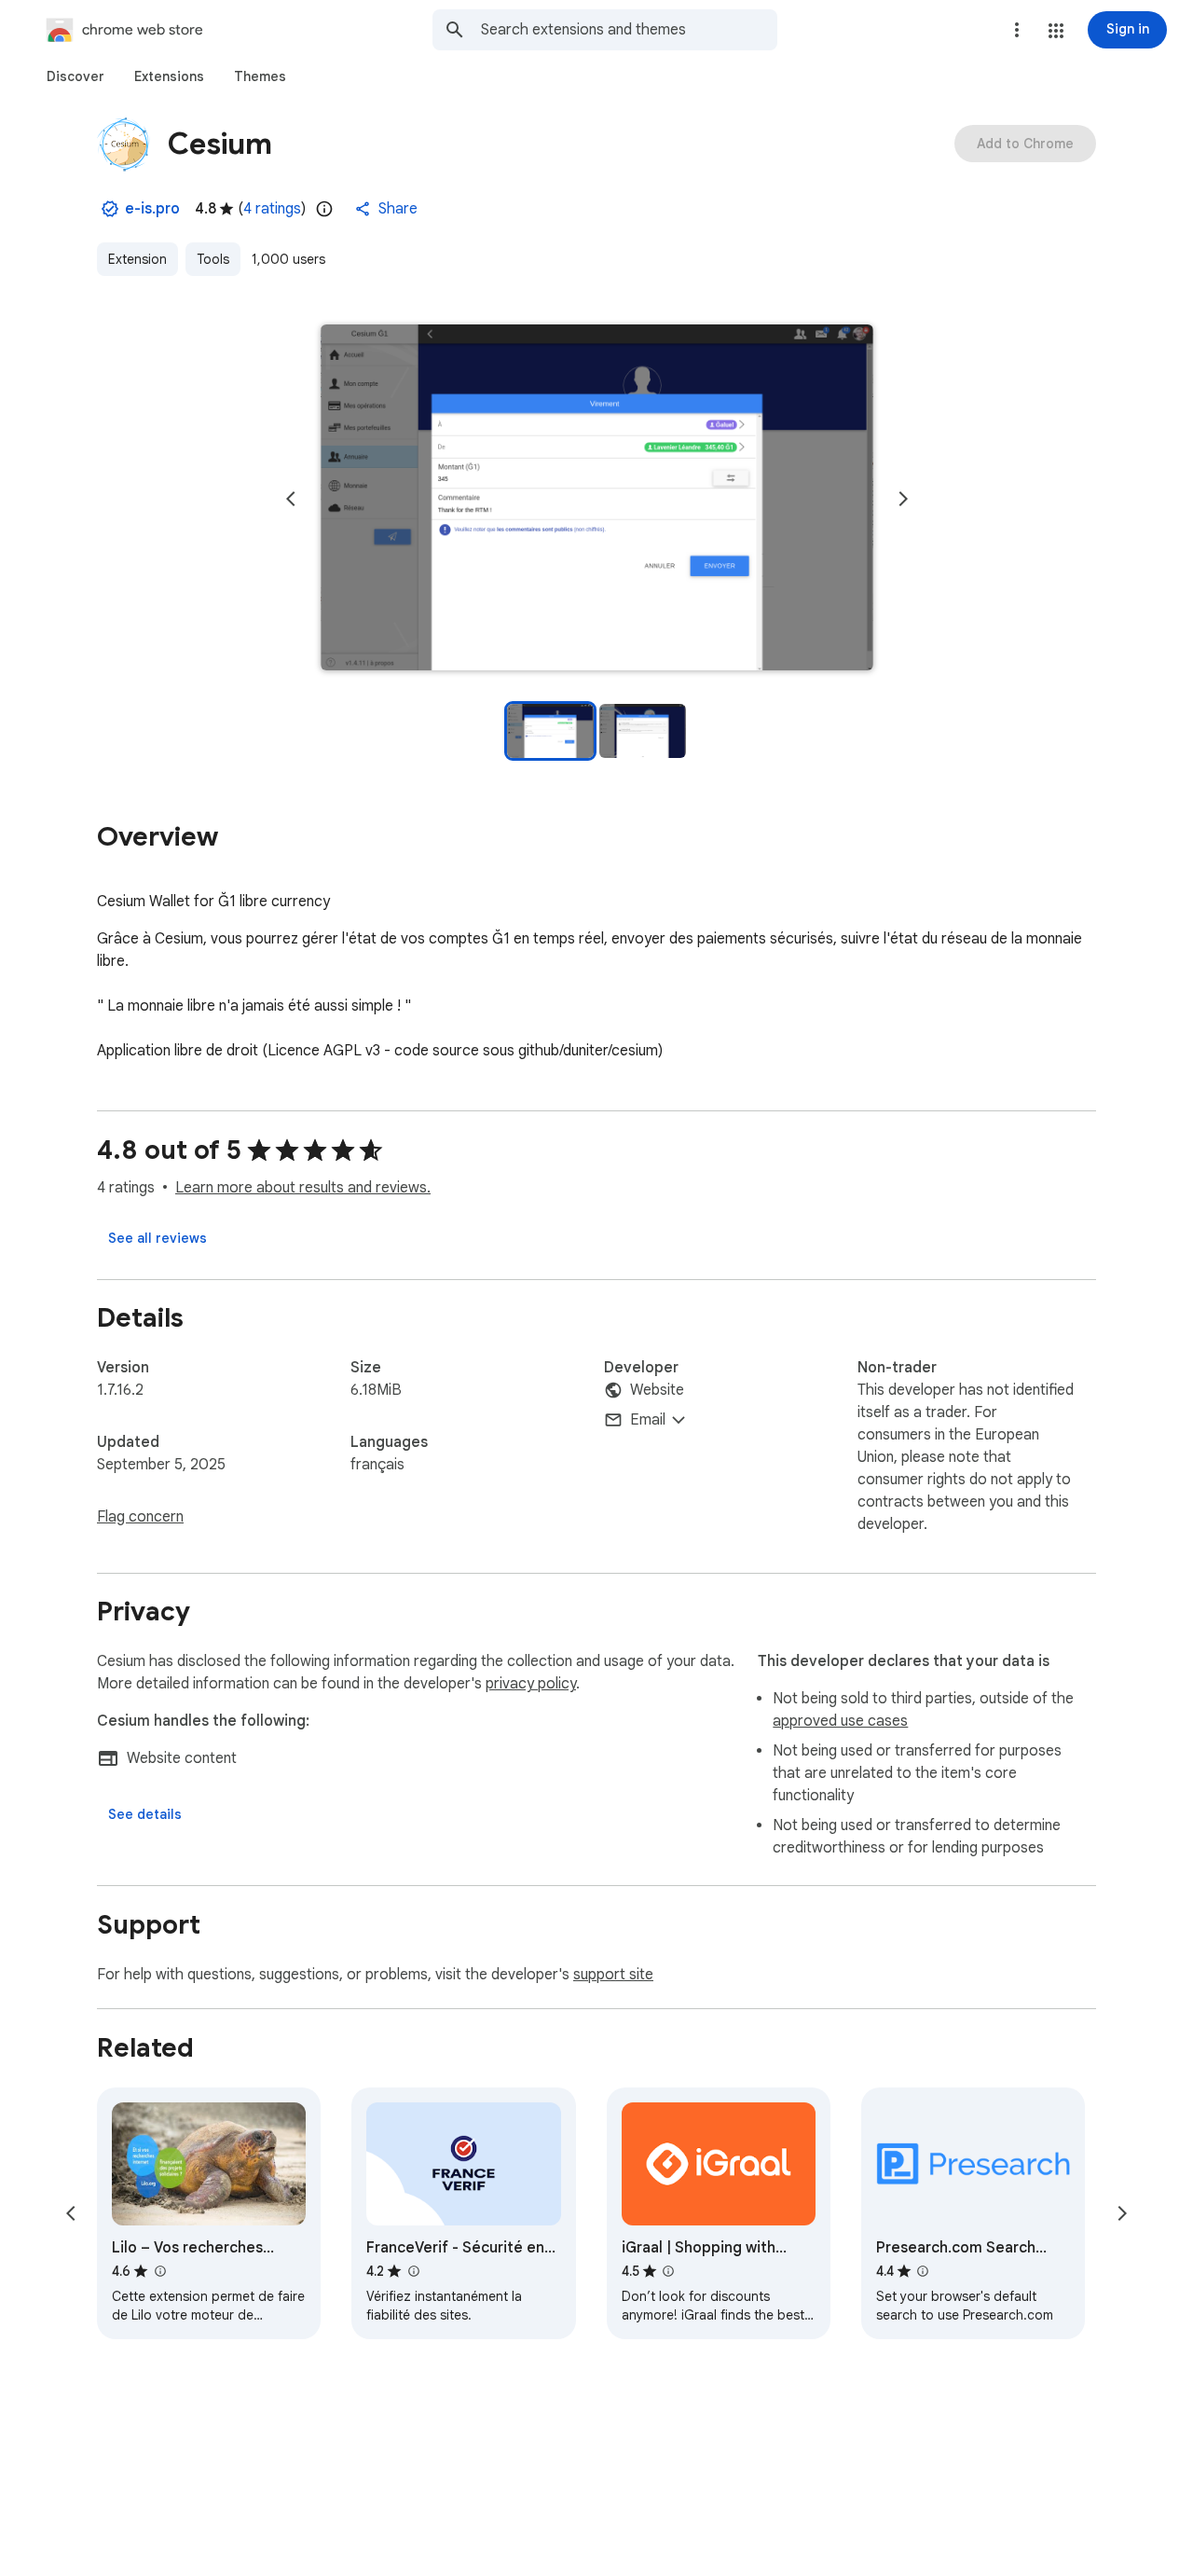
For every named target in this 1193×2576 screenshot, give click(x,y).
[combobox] (629, 30)
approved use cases (840, 1721)
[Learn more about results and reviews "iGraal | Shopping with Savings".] (668, 2271)
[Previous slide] (291, 499)
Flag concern (140, 1517)
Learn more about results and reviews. (303, 1188)
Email (648, 1420)
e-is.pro (152, 209)
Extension (137, 259)
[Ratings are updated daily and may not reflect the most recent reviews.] (324, 209)
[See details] (145, 1814)
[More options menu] (1017, 30)
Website (657, 1390)
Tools (213, 259)
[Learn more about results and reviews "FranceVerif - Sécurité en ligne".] (413, 2271)
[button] (1056, 31)
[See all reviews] (158, 1238)
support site (613, 1975)
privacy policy (531, 1684)
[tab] (75, 76)
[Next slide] (903, 499)
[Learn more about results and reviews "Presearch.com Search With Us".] (923, 2271)
